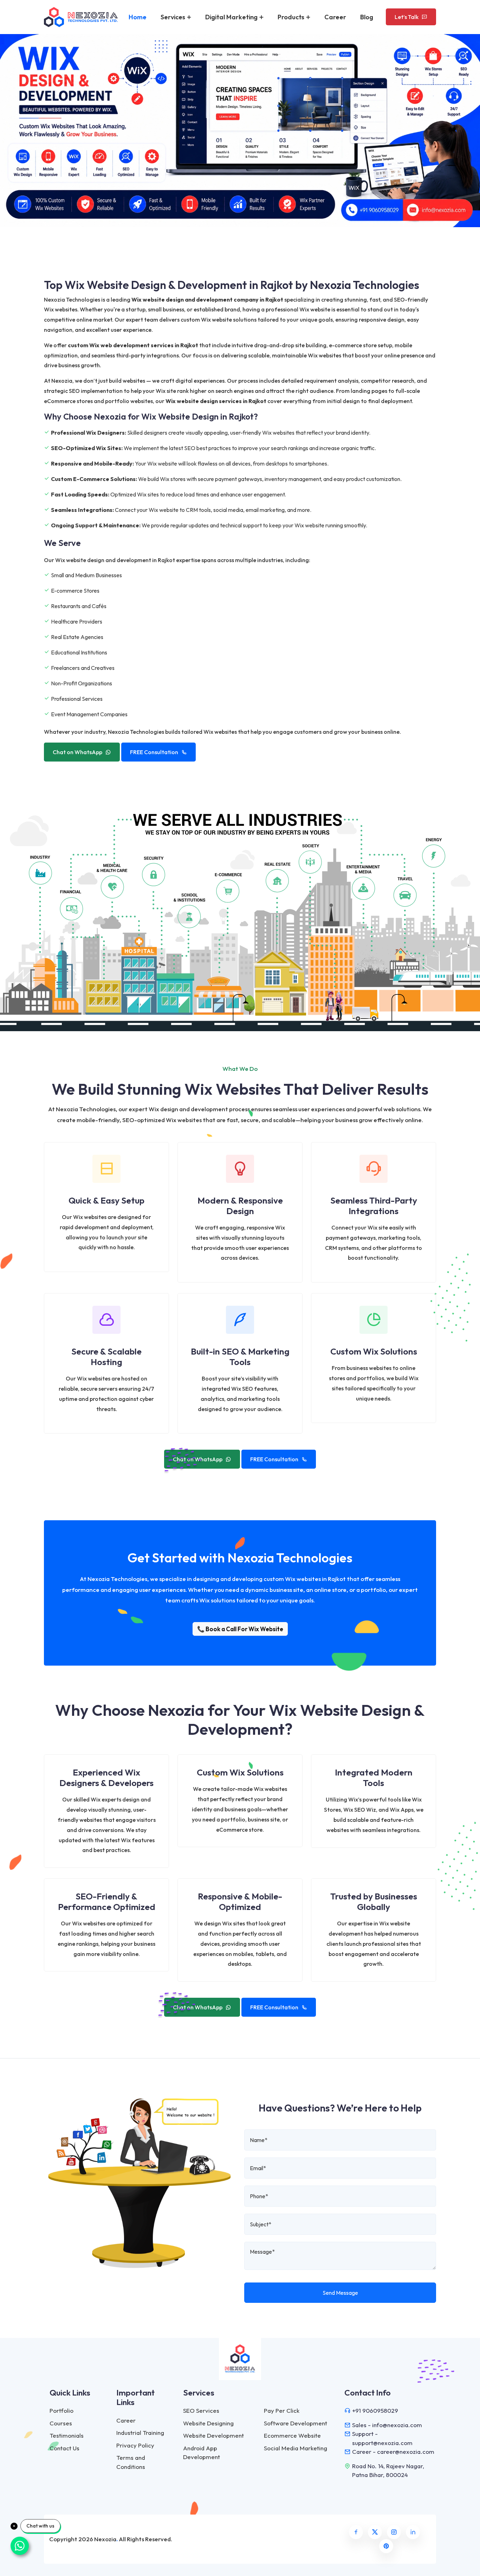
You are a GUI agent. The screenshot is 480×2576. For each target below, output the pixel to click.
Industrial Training (140, 2433)
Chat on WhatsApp (77, 752)
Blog (367, 17)
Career (335, 17)
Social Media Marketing (296, 2448)
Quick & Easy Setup (106, 1200)
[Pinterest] (386, 2546)
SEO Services (201, 2410)
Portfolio (61, 2410)
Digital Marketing (232, 17)
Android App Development (202, 2453)
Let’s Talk (407, 17)
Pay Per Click (282, 2410)
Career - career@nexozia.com (393, 2452)
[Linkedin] (413, 2532)
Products (292, 17)
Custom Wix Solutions (374, 1351)
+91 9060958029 (375, 2410)
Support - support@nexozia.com (382, 2438)
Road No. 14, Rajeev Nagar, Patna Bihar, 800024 (388, 2470)
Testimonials (67, 2435)
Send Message (340, 2293)
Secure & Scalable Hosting (106, 1357)
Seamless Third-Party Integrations (374, 1206)
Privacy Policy (135, 2445)
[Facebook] (356, 2532)
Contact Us (64, 2448)
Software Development (296, 2423)
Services (174, 17)
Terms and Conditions (131, 2462)
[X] (375, 2532)
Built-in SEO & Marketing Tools (240, 1357)
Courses (61, 2423)
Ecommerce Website (292, 2435)
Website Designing (208, 2423)
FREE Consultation (154, 752)
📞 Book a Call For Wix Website (240, 1629)
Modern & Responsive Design (240, 1206)
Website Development (213, 2435)
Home (138, 17)
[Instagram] (394, 2532)
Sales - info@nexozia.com (387, 2425)
